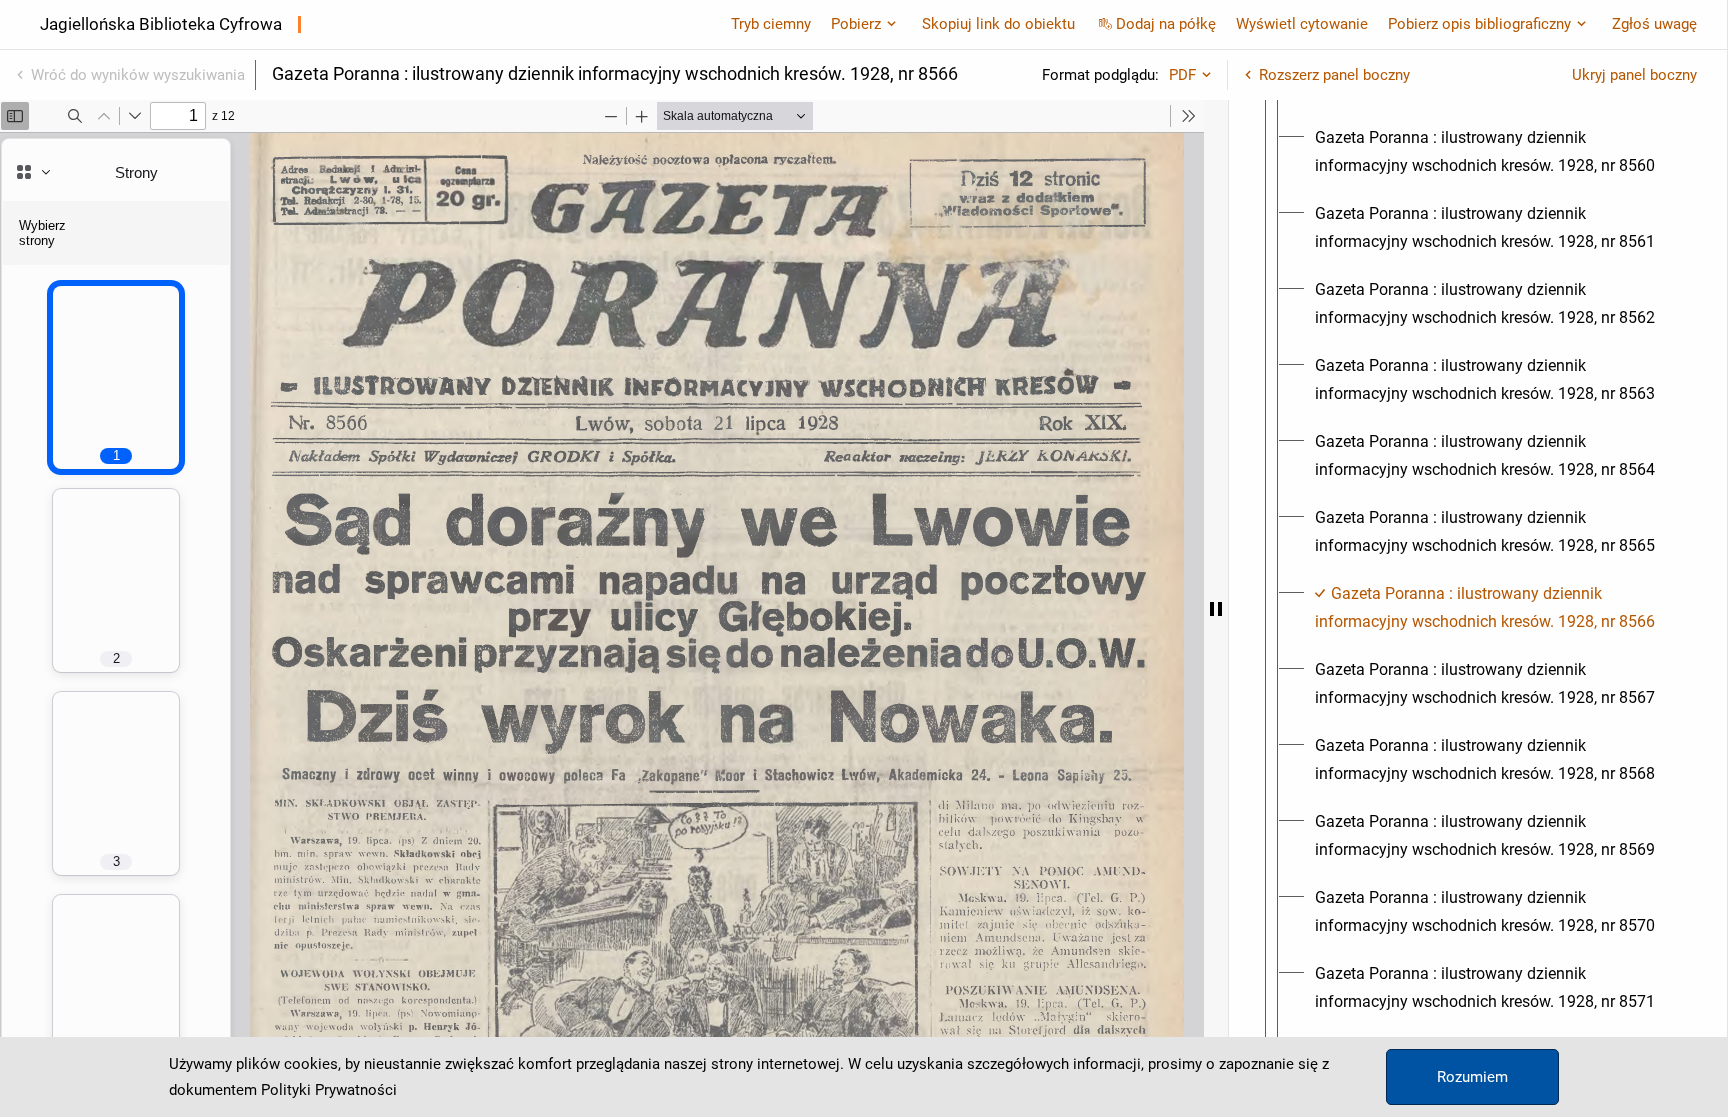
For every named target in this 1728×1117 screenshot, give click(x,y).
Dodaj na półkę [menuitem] (1166, 24)
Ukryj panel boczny (1634, 75)
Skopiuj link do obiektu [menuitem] (998, 24)
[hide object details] (1216, 608)
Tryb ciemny (771, 24)
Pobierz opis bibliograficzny (1479, 24)
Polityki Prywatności (329, 1090)
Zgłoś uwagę (1654, 24)
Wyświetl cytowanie (1302, 24)
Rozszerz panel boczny (1334, 75)
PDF (1182, 75)
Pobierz (856, 24)
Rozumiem (1472, 1077)
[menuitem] (1496, 152)
